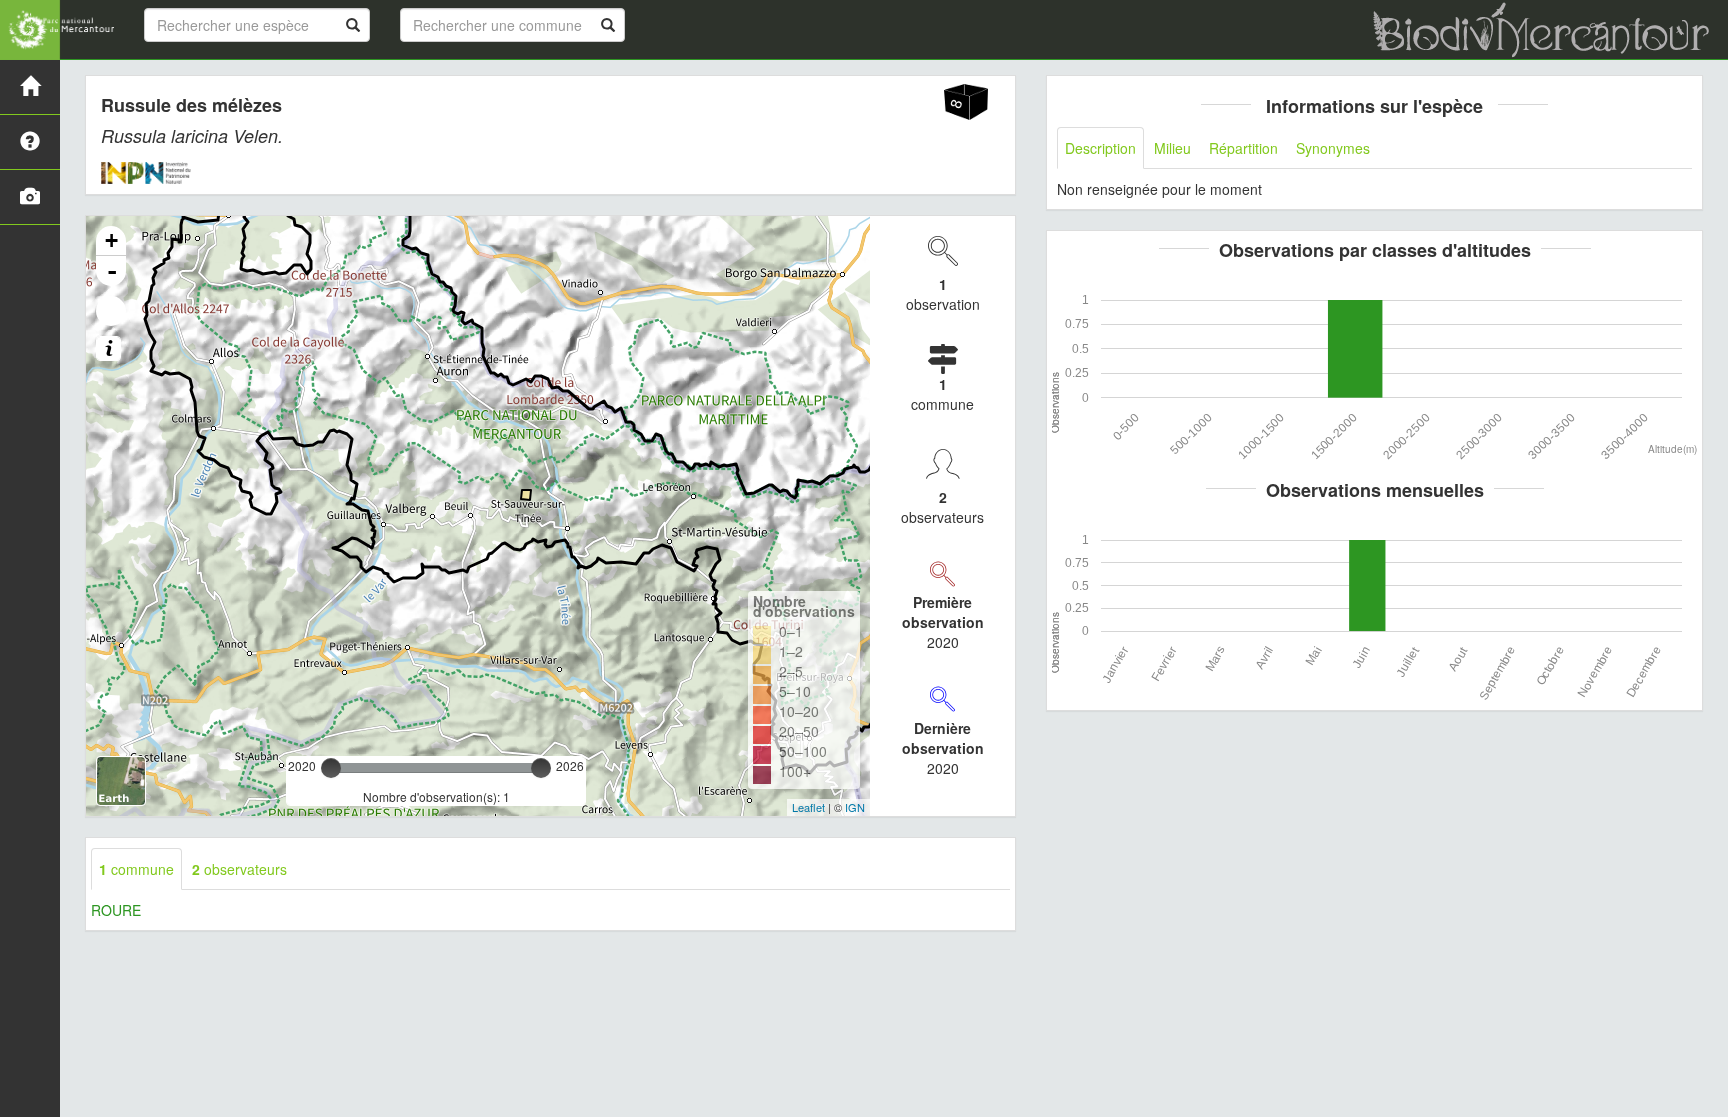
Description (1100, 148)
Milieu (1172, 148)
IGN (855, 807)
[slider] (331, 768)
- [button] (112, 271)
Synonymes (1333, 148)
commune (136, 869)
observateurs (239, 869)
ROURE (116, 910)
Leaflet (808, 807)
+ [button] (111, 240)
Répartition (1243, 148)
